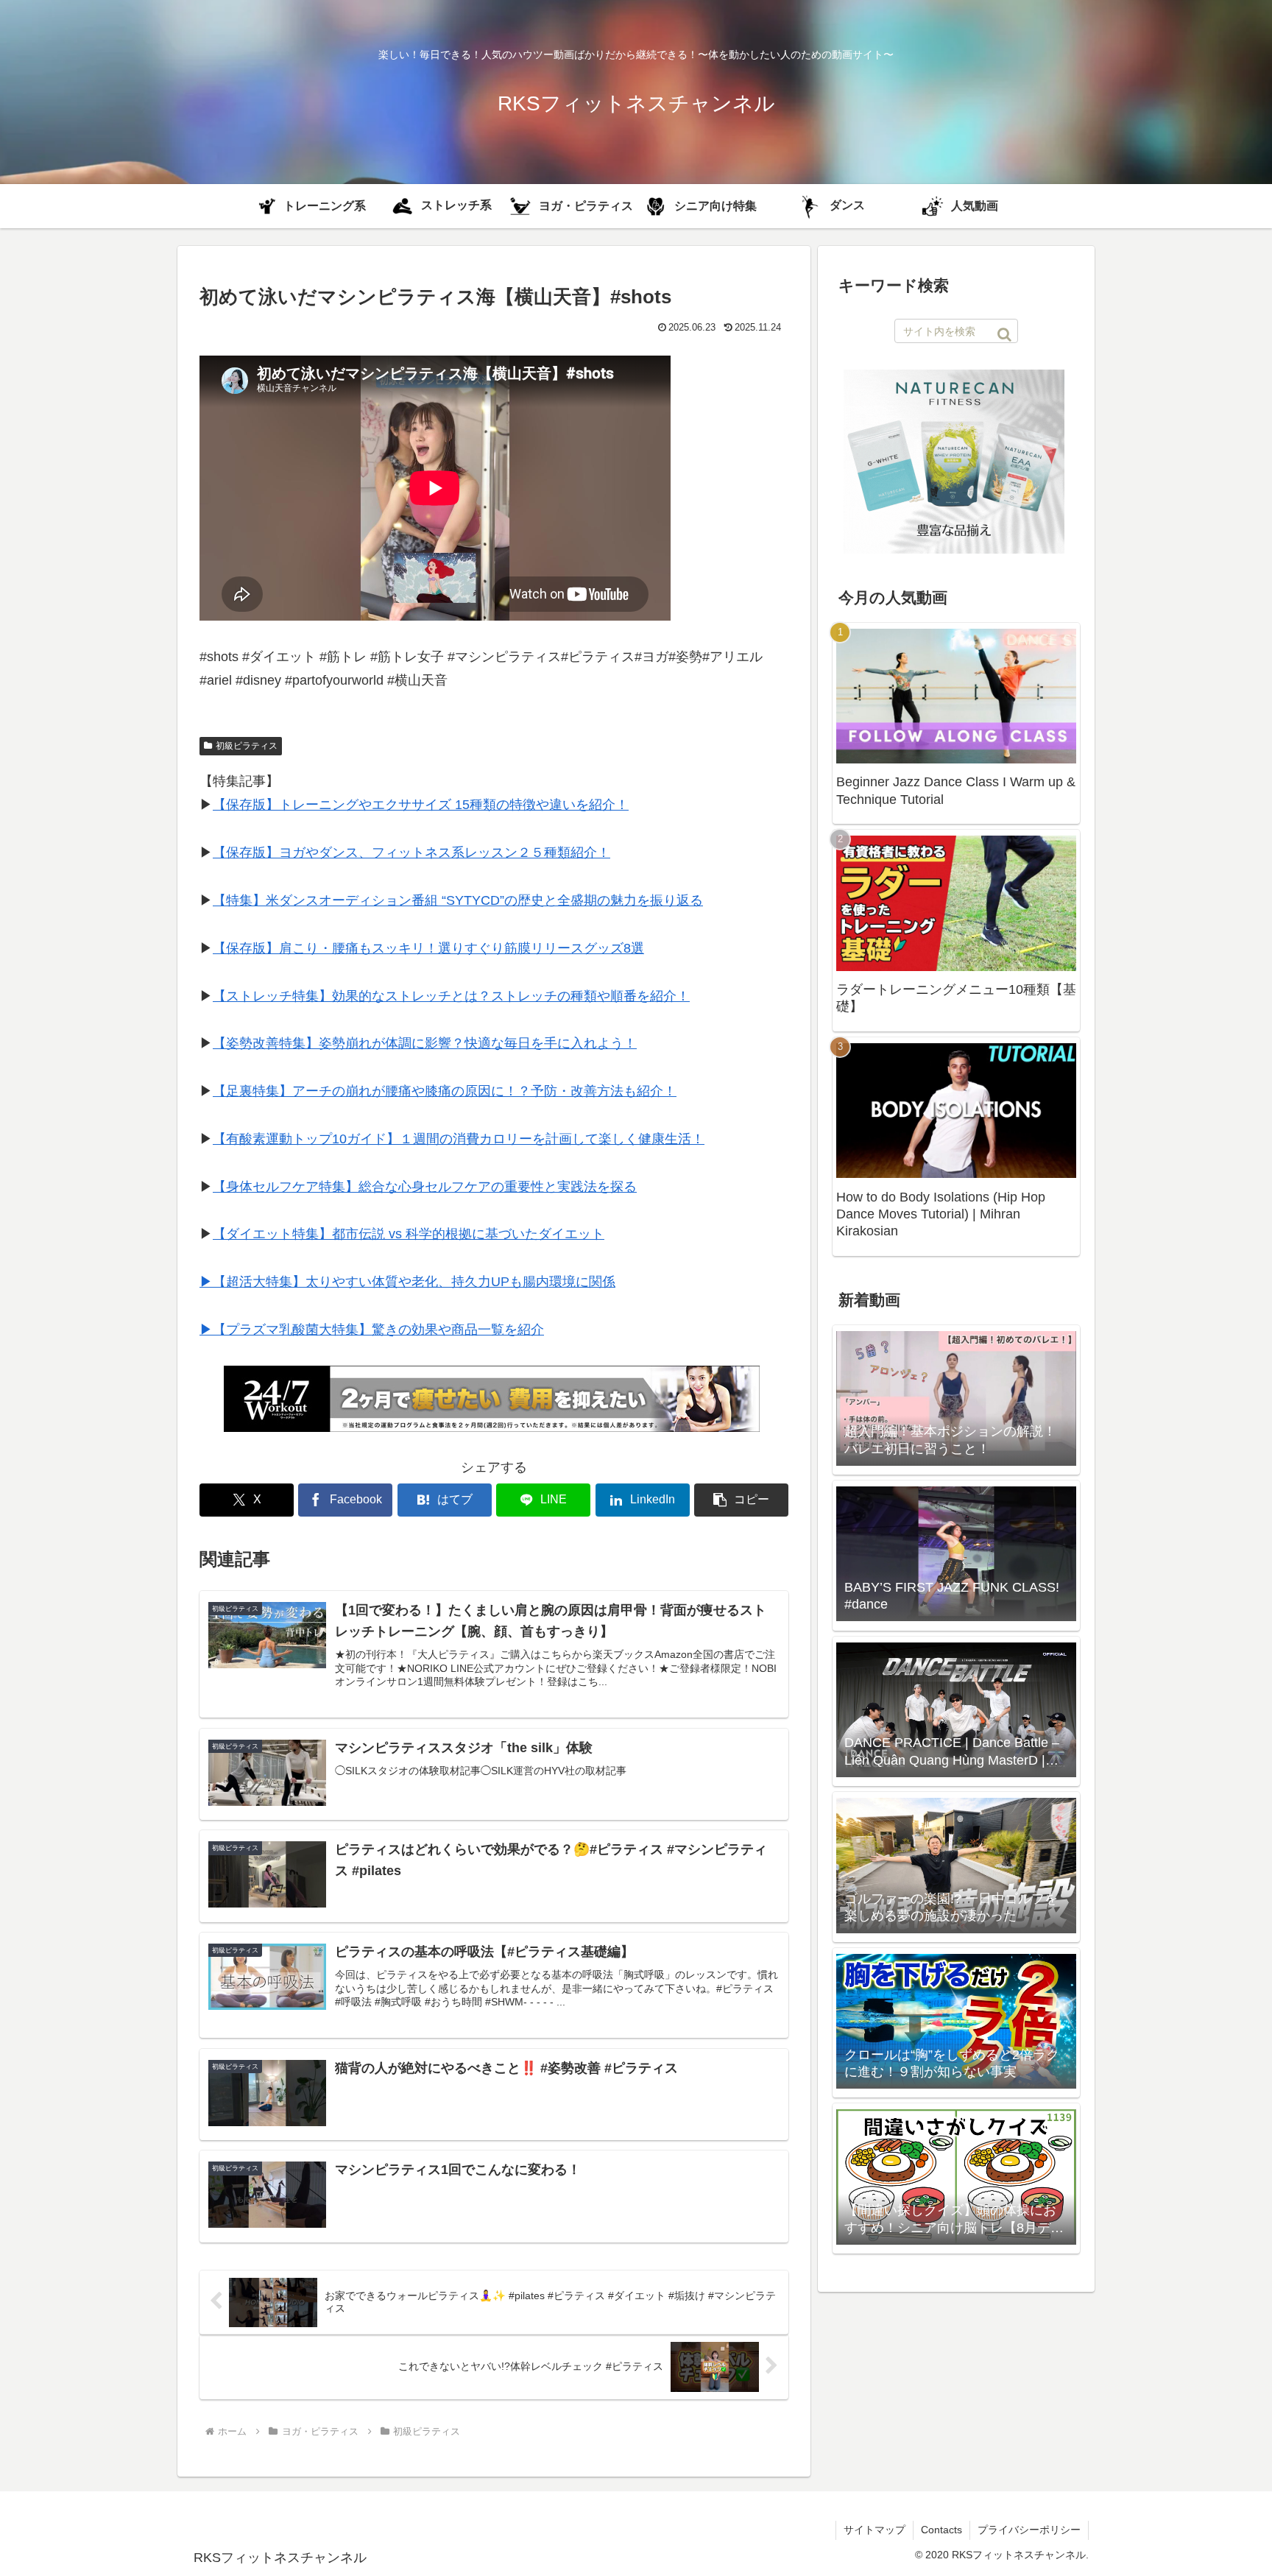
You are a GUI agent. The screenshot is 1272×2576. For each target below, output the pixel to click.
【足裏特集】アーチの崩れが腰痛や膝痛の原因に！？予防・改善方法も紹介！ (445, 1091)
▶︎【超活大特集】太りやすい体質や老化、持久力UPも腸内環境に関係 (407, 1282)
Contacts (941, 2530)
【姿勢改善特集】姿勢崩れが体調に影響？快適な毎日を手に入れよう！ (425, 1043)
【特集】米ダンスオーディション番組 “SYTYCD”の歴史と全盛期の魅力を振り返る (458, 900)
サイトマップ (875, 2530)
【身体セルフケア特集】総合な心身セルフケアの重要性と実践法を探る (425, 1187)
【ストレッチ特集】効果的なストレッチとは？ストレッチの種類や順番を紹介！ (451, 996)
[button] (741, 1500)
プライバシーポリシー (1029, 2530)
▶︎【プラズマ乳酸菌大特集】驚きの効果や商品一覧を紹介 (372, 1330)
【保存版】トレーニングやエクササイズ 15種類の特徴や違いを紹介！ (421, 805)
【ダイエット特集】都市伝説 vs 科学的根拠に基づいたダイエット (409, 1234)
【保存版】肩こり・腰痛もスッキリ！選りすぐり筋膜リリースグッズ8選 (428, 948)
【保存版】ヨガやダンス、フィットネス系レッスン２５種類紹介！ (411, 853)
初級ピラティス (247, 746)
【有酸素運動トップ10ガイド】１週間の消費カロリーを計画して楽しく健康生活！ (459, 1139)
